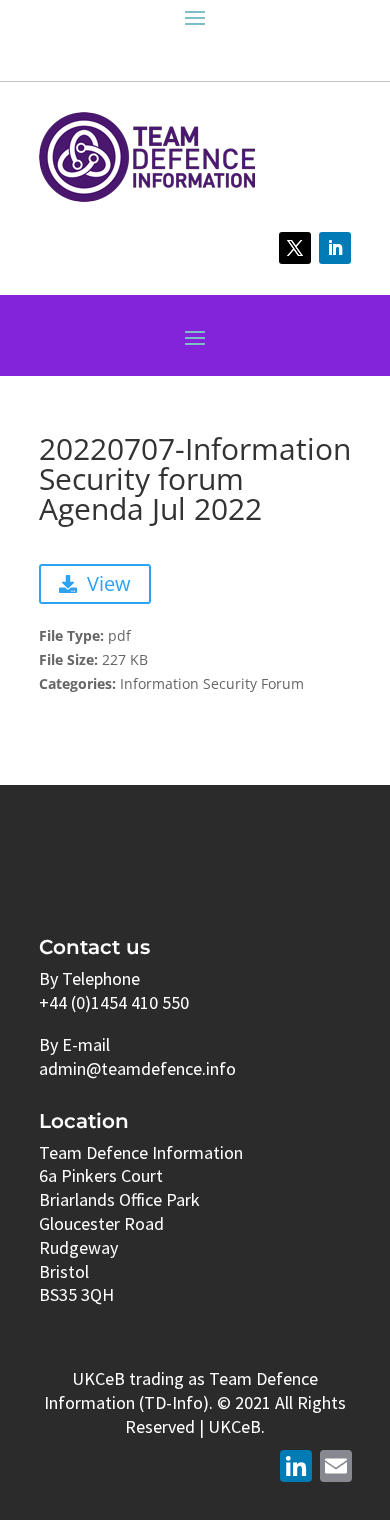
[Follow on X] (295, 248)
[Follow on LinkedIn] (335, 248)
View (109, 583)
